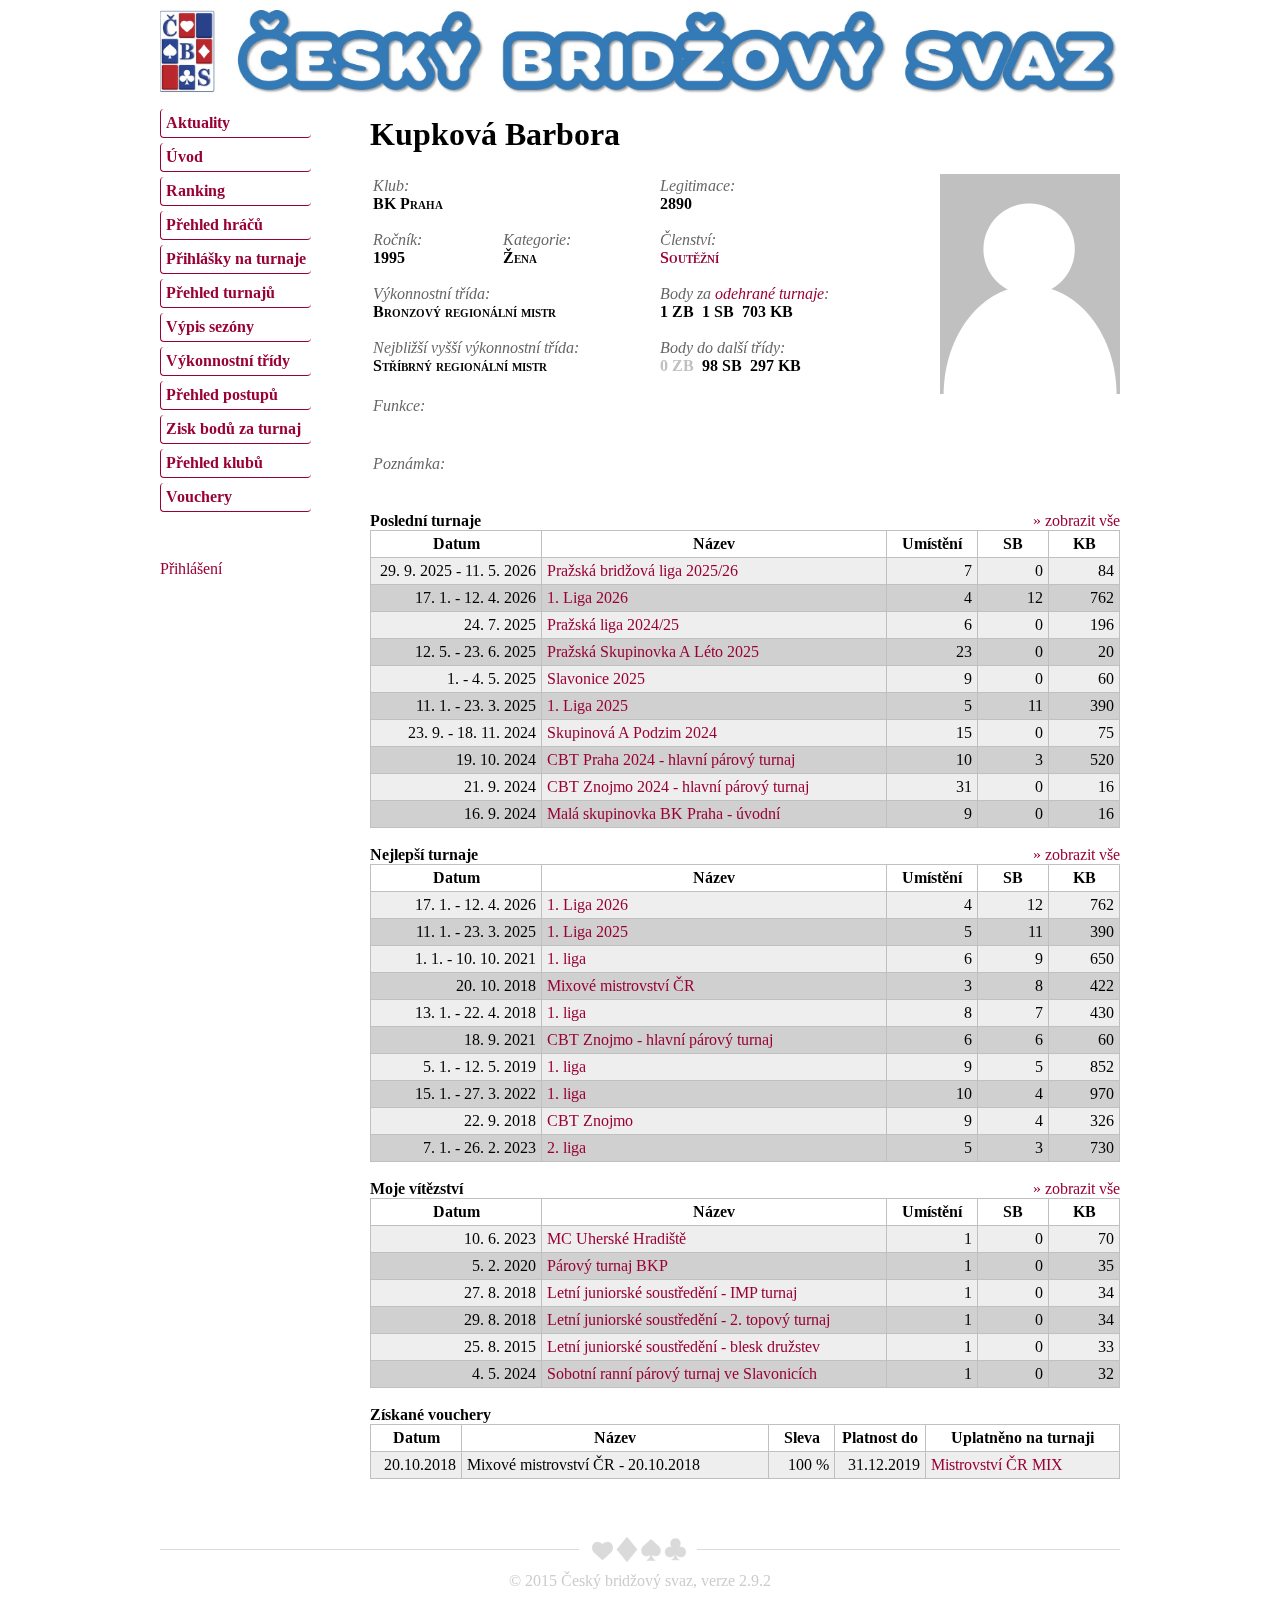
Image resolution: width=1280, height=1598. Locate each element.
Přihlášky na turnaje (236, 258)
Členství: (688, 239)
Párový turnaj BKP (607, 1265)
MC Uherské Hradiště (616, 1238)
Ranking (195, 190)
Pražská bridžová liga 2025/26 (642, 570)
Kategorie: (537, 239)
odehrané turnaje (769, 293)
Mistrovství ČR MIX (997, 1464)
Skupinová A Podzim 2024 (632, 732)
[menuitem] (235, 123)
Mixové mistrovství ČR (621, 985)
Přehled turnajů (220, 292)
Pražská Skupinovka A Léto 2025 (653, 651)
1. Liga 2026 (587, 597)
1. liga (566, 958)
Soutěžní (689, 257)
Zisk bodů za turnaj (233, 428)
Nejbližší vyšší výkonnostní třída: (476, 347)
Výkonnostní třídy (228, 360)
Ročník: (397, 239)
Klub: (391, 185)
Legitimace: (697, 185)
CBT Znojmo (590, 1120)
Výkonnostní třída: (431, 293)
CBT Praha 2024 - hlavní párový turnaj (671, 759)
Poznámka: (409, 463)
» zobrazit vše (1076, 520)
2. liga (566, 1147)
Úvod (184, 156)
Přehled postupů (222, 394)
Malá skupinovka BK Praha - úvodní (663, 813)
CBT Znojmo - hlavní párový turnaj (660, 1039)
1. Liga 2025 (587, 705)
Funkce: (399, 405)
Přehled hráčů (214, 224)
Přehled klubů (214, 462)
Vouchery (199, 496)
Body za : (744, 293)
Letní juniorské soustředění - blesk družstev (683, 1346)
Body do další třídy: (722, 347)
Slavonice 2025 (596, 678)
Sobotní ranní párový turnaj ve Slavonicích (682, 1373)
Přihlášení (191, 568)
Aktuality (198, 122)
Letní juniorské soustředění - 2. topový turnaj (688, 1319)
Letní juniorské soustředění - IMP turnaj (672, 1292)
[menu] (235, 308)
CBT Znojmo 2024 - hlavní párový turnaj (678, 786)
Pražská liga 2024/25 (613, 624)
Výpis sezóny (210, 326)
